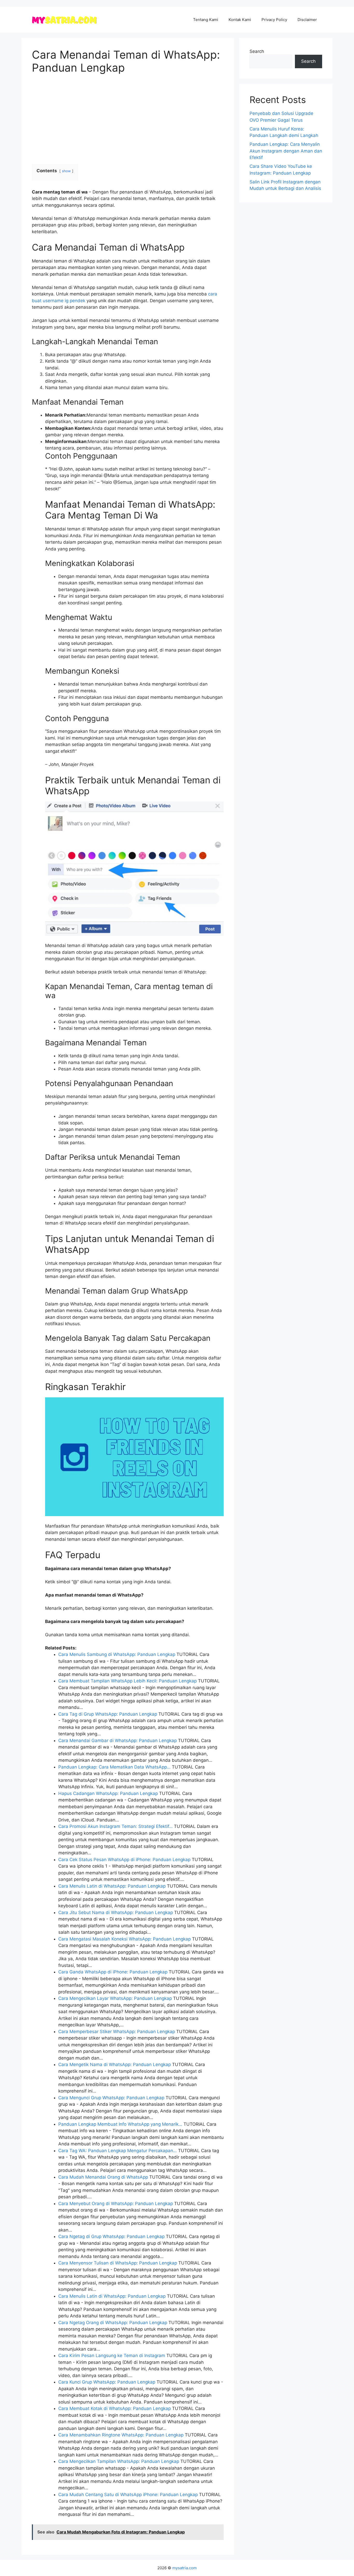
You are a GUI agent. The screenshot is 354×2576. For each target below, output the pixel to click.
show (66, 171)
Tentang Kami (206, 20)
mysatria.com (185, 2568)
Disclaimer (307, 20)
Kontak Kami (240, 20)
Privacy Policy (274, 20)
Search (257, 51)
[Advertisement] (128, 119)
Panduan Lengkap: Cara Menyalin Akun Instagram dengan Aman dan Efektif (286, 151)
